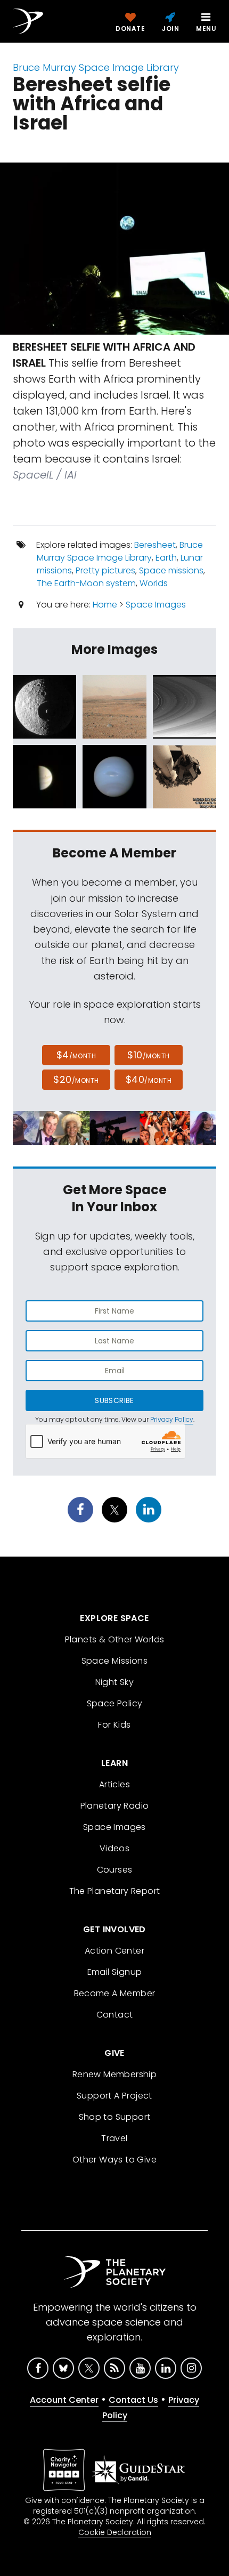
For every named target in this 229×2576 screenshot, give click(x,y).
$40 (149, 1079)
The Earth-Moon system (86, 583)
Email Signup (115, 1972)
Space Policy (115, 1703)
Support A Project (114, 2096)
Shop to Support (115, 2117)
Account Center (64, 2400)
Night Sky (115, 1682)
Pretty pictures (105, 570)
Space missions (171, 570)
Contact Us (133, 2400)
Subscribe (114, 1400)
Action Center (114, 1951)
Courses (115, 1870)
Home (105, 605)
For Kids (114, 1725)
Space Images (156, 605)
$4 (76, 1055)
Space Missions (115, 1661)
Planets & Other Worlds (115, 1639)
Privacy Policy (172, 1419)
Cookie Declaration (115, 2532)
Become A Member (115, 1993)
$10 (148, 1055)
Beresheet (155, 545)
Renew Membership (114, 2074)
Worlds (154, 583)
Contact (115, 2015)
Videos (114, 1848)
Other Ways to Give (114, 2160)
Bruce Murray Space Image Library (96, 67)
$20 (76, 1079)
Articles (114, 1784)
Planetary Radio (115, 1806)
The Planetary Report (115, 1891)
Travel (114, 2138)
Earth (166, 558)
